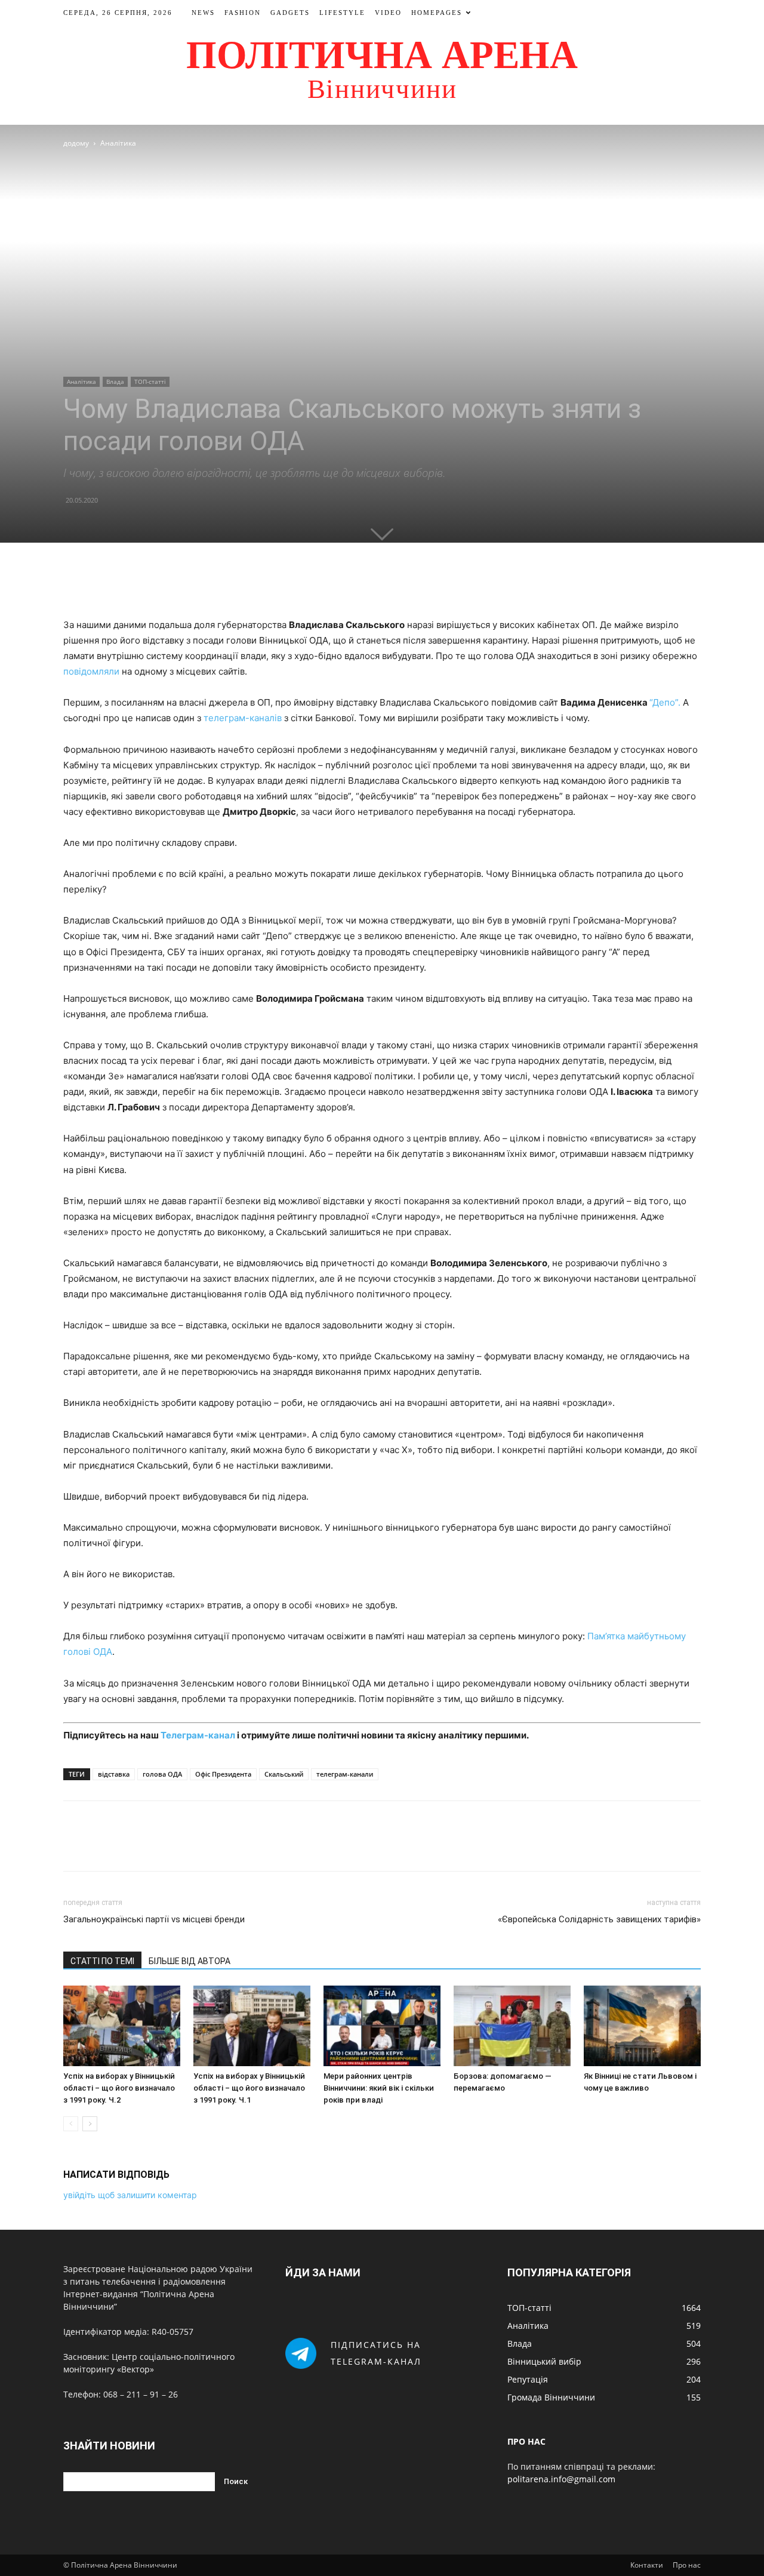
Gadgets (290, 13)
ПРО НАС (526, 2441)
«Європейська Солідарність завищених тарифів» (599, 1919)
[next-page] (90, 2124)
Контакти (647, 2565)
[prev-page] (71, 2124)
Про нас (687, 2565)
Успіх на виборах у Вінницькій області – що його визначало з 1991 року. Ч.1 (249, 2088)
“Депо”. (665, 702)
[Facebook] (341, 583)
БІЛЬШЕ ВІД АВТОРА (190, 1961)
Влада (115, 381)
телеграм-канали (345, 1774)
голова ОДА (162, 1774)
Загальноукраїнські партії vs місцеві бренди (154, 1919)
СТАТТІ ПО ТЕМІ (102, 1961)
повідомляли (91, 671)
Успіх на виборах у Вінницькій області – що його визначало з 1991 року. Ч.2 (119, 2088)
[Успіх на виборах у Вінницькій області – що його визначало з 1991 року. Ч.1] (252, 2026)
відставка (114, 1774)
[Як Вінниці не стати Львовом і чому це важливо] (642, 2026)
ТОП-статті (150, 381)
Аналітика (81, 381)
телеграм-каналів (243, 718)
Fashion (243, 13)
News (203, 13)
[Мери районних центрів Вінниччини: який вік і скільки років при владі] (382, 2026)
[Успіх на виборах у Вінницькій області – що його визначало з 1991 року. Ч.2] (122, 2026)
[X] (368, 583)
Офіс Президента (223, 1774)
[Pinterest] (396, 583)
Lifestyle (342, 13)
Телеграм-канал (198, 1735)
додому (76, 143)
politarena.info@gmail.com (561, 2479)
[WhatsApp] (423, 583)
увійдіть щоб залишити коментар (130, 2195)
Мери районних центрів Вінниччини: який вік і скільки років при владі (379, 2088)
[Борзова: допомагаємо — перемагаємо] (512, 2026)
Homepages (437, 13)
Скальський (284, 1774)
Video (388, 13)
